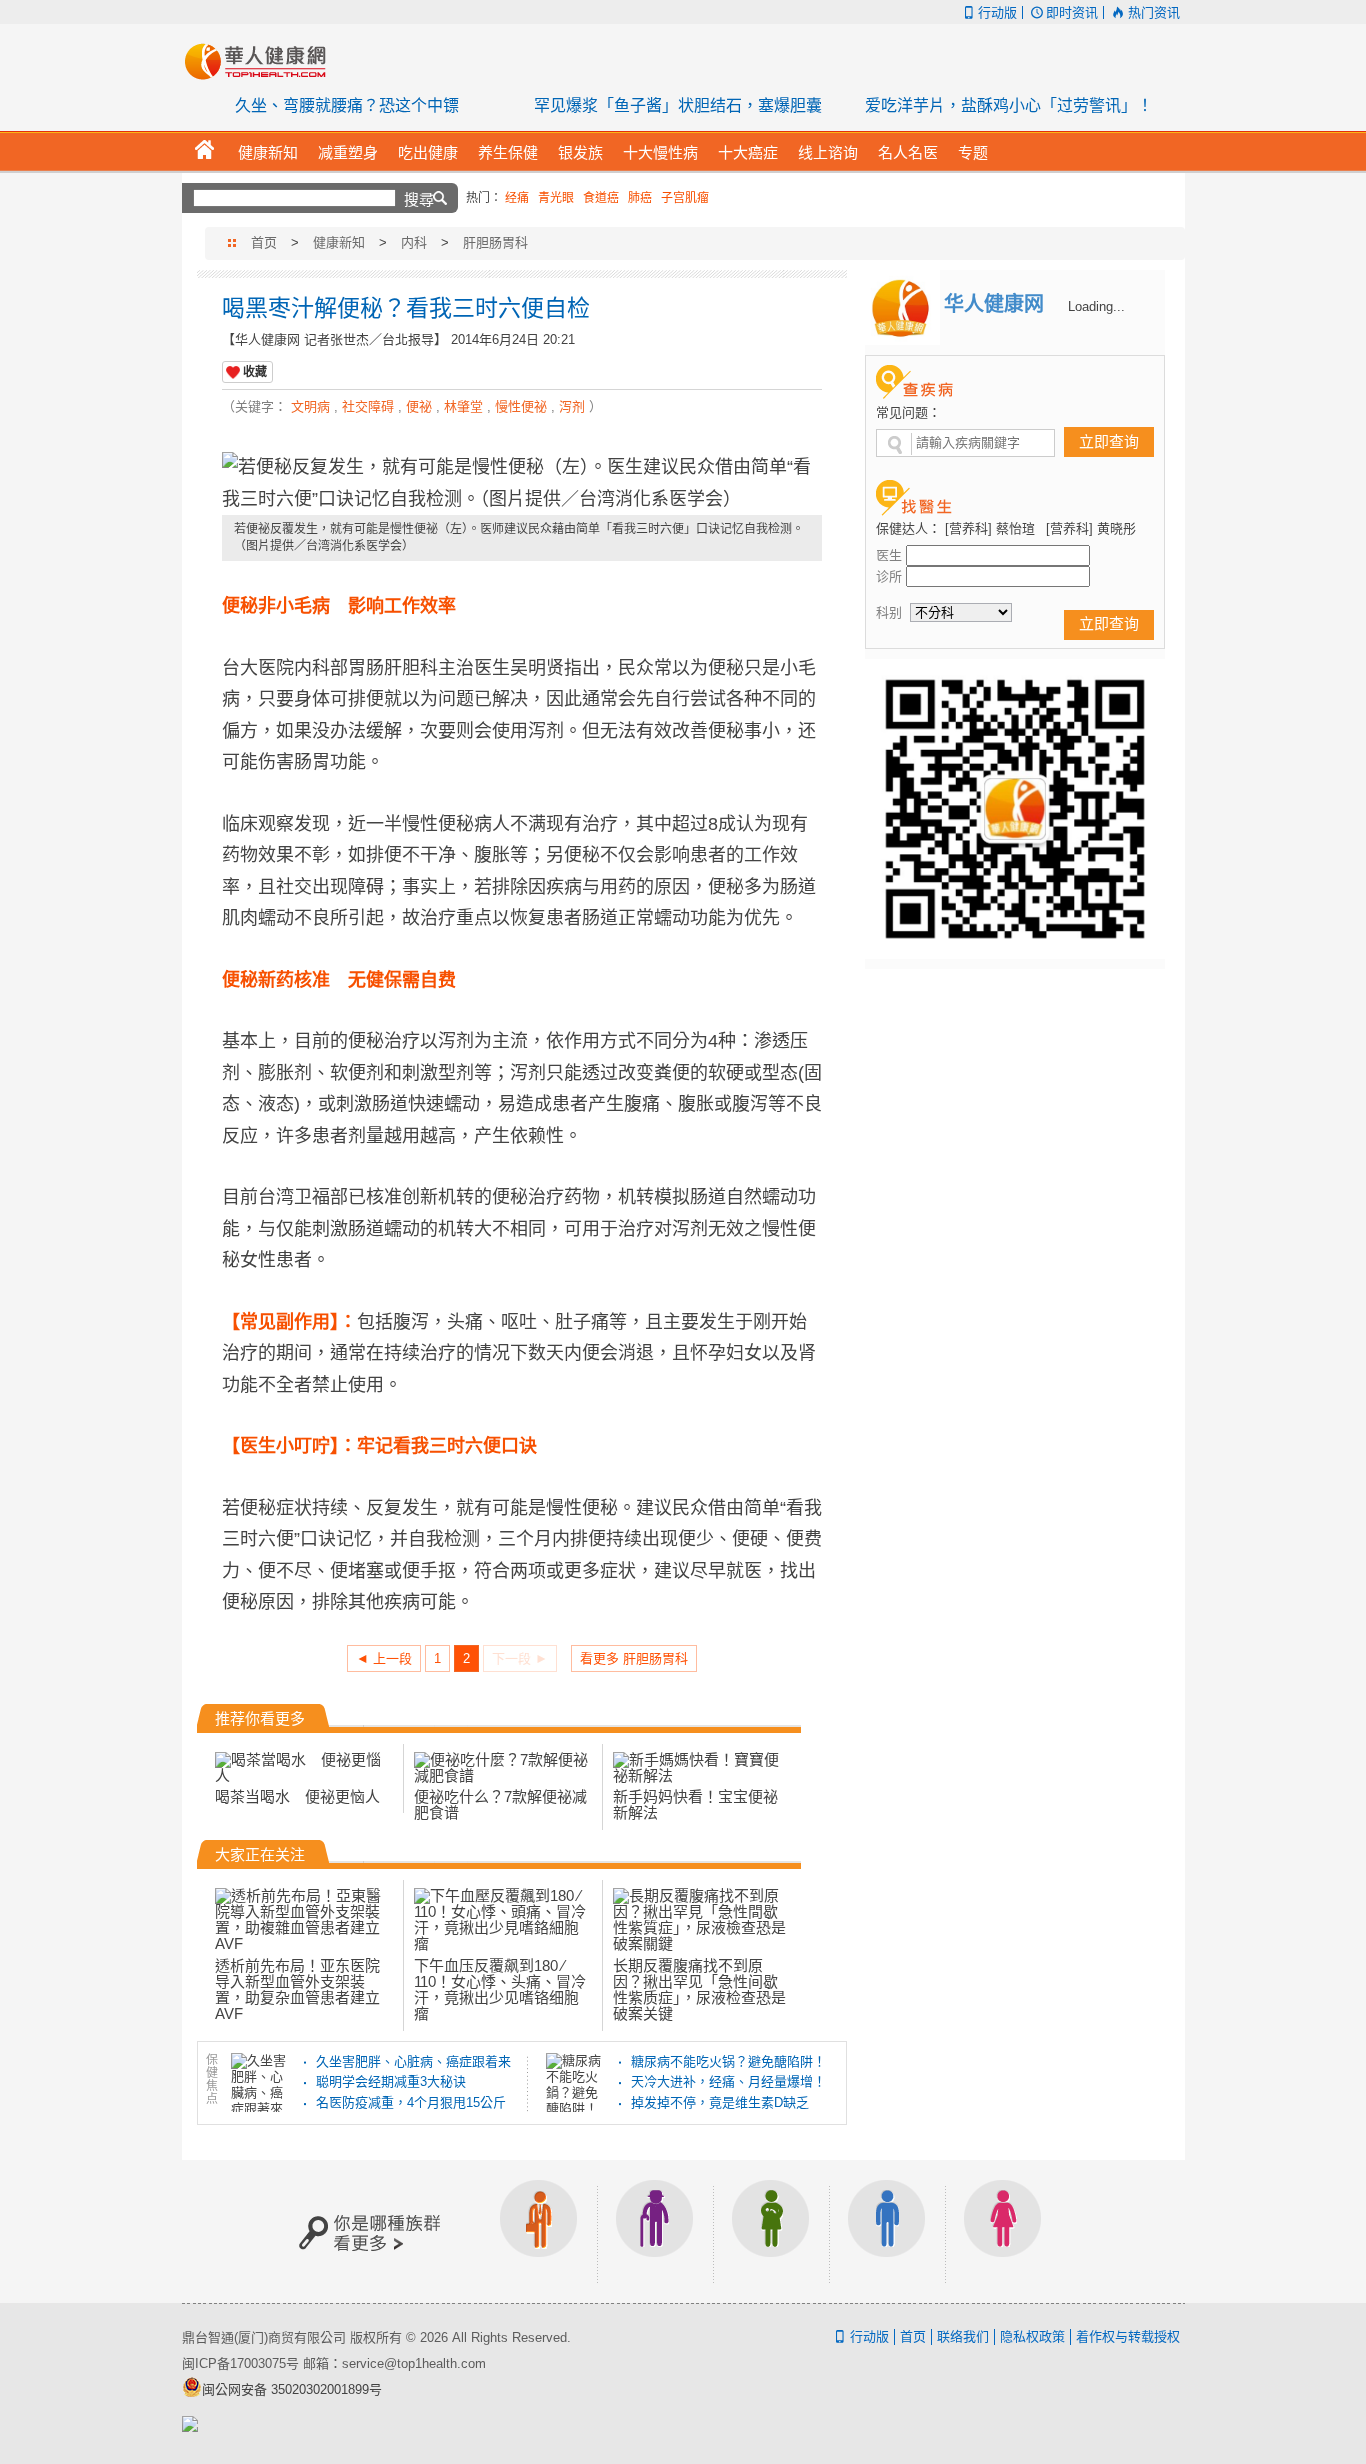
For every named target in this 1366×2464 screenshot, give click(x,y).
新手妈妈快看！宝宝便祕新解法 (695, 1804)
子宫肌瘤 (685, 198)
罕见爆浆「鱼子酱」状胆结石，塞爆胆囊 (678, 105)
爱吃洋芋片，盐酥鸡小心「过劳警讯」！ (1009, 105)
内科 (414, 242)
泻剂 (572, 406)
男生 (887, 2231)
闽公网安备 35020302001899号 (292, 2389)
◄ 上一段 (384, 1658)
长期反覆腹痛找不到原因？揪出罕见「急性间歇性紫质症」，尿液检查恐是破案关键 (699, 1990)
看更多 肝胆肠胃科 (634, 1658)
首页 (264, 242)
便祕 (419, 406)
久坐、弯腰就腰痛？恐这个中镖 (347, 105)
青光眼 (556, 198)
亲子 (771, 2231)
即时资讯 (1072, 12)
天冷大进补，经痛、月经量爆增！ (728, 2081)
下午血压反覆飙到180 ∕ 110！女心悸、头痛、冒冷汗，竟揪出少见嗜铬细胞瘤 (500, 1990)
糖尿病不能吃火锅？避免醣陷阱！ (728, 2061)
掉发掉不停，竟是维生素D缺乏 (720, 2102)
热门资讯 (1153, 12)
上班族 (539, 2231)
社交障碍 (368, 406)
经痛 (517, 198)
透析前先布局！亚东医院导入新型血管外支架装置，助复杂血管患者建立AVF (297, 1990)
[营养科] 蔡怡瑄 (990, 528)
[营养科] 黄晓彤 (1091, 528)
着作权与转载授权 (1128, 2336)
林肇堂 (463, 406)
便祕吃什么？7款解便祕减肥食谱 (500, 1804)
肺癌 (640, 198)
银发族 (655, 2231)
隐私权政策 (1032, 2336)
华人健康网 (262, 61)
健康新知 (339, 242)
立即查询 (1109, 441)
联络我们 (963, 2336)
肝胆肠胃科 (495, 242)
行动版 (997, 12)
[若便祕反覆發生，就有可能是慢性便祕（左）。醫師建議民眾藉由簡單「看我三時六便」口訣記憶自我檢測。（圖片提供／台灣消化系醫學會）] (522, 483)
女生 (1003, 2231)
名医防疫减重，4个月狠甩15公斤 (411, 2102)
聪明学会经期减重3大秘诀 (391, 2081)
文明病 (310, 406)
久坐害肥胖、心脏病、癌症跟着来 (413, 2061)
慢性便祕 (521, 406)
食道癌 (601, 198)
